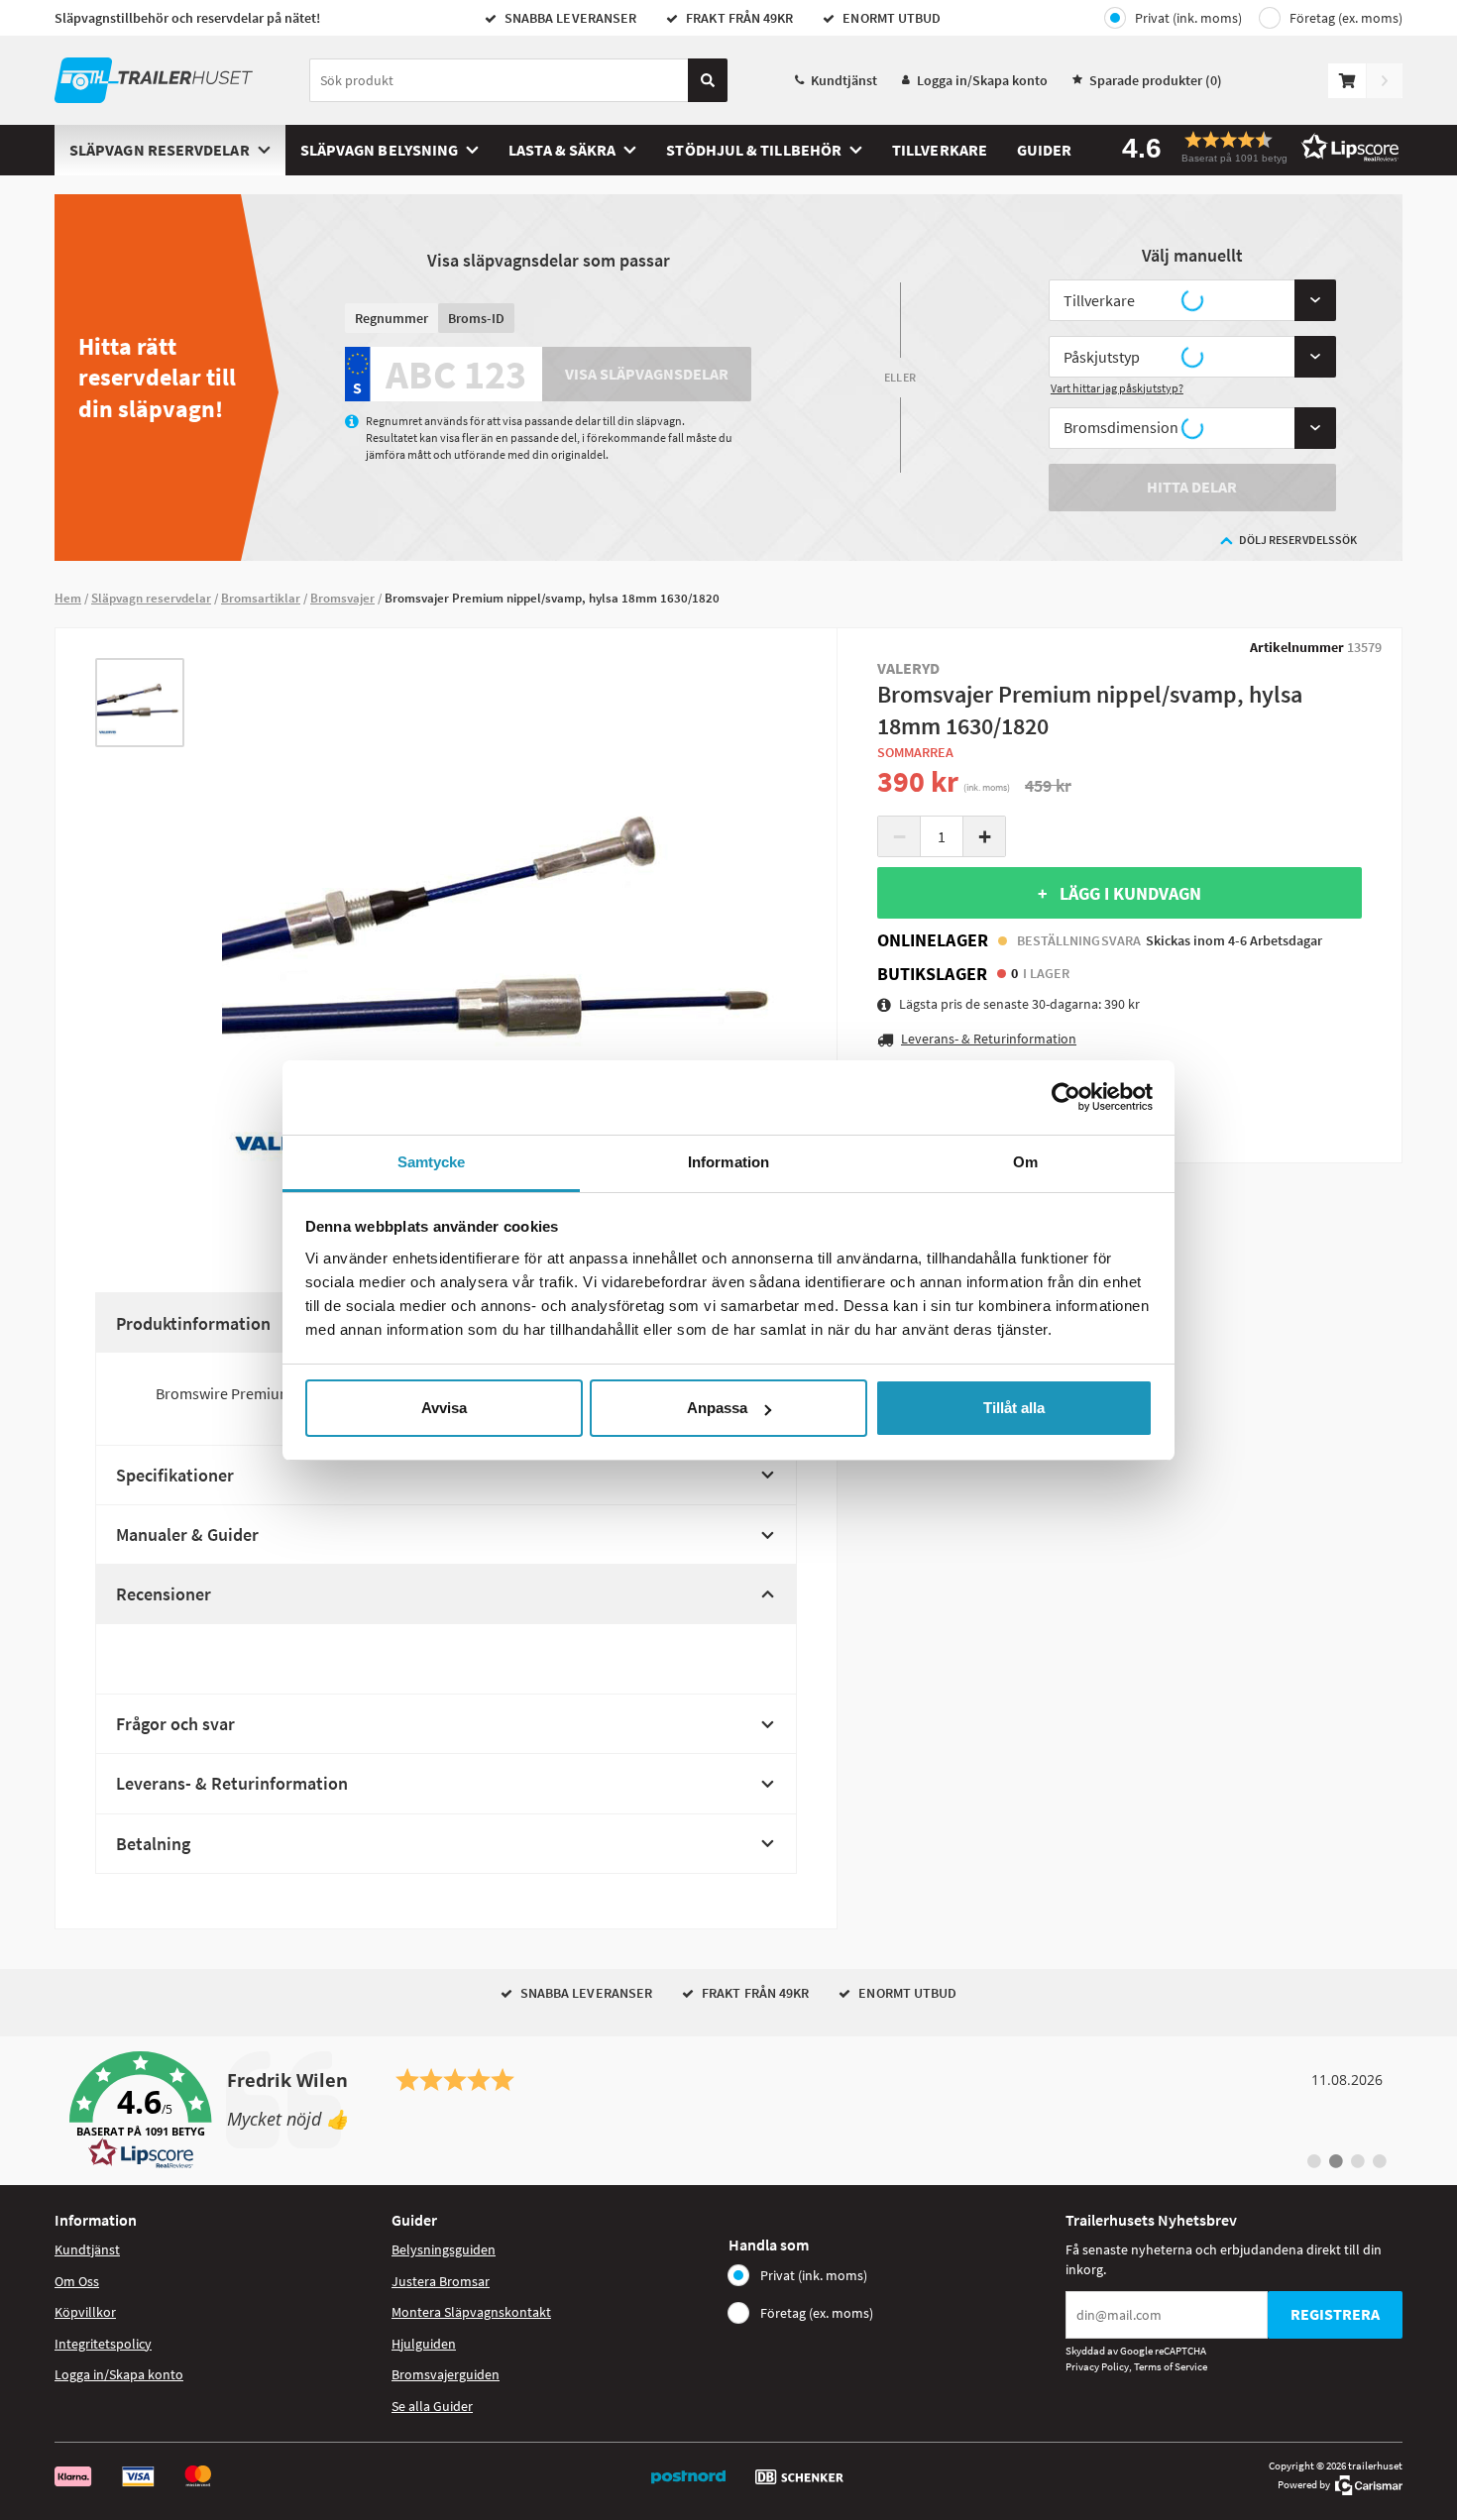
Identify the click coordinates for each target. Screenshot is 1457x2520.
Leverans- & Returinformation (232, 1783)
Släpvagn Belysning (379, 150)
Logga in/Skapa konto (982, 80)
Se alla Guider (432, 2406)
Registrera (1335, 2314)
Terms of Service (1171, 2366)
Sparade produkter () (1156, 80)
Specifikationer (175, 1475)
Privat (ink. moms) (1188, 18)
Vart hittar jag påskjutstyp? (1117, 388)
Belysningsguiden (444, 2249)
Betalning (153, 1844)
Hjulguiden (424, 2344)
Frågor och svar (175, 1724)
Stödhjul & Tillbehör (754, 150)
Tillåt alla (1014, 1408)
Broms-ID (476, 318)
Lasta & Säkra (562, 150)
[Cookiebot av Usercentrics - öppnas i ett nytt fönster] (1066, 1097)
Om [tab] (1025, 1162)
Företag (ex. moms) (1346, 18)
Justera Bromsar (441, 2281)
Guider (1044, 150)
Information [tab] (728, 1162)
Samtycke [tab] (432, 1162)
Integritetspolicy (103, 2344)
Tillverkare (940, 150)
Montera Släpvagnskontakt (471, 2312)
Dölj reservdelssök (1298, 540)
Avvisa (444, 1408)
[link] (728, 2111)
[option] (140, 703)
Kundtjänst (844, 80)
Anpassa (717, 1408)
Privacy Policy (1097, 2366)
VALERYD (909, 668)
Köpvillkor (85, 2312)
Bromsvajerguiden (446, 2374)
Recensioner (164, 1594)
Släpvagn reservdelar (160, 150)
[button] (1254, 147)
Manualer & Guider (187, 1534)
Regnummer (392, 318)
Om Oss (77, 2281)
